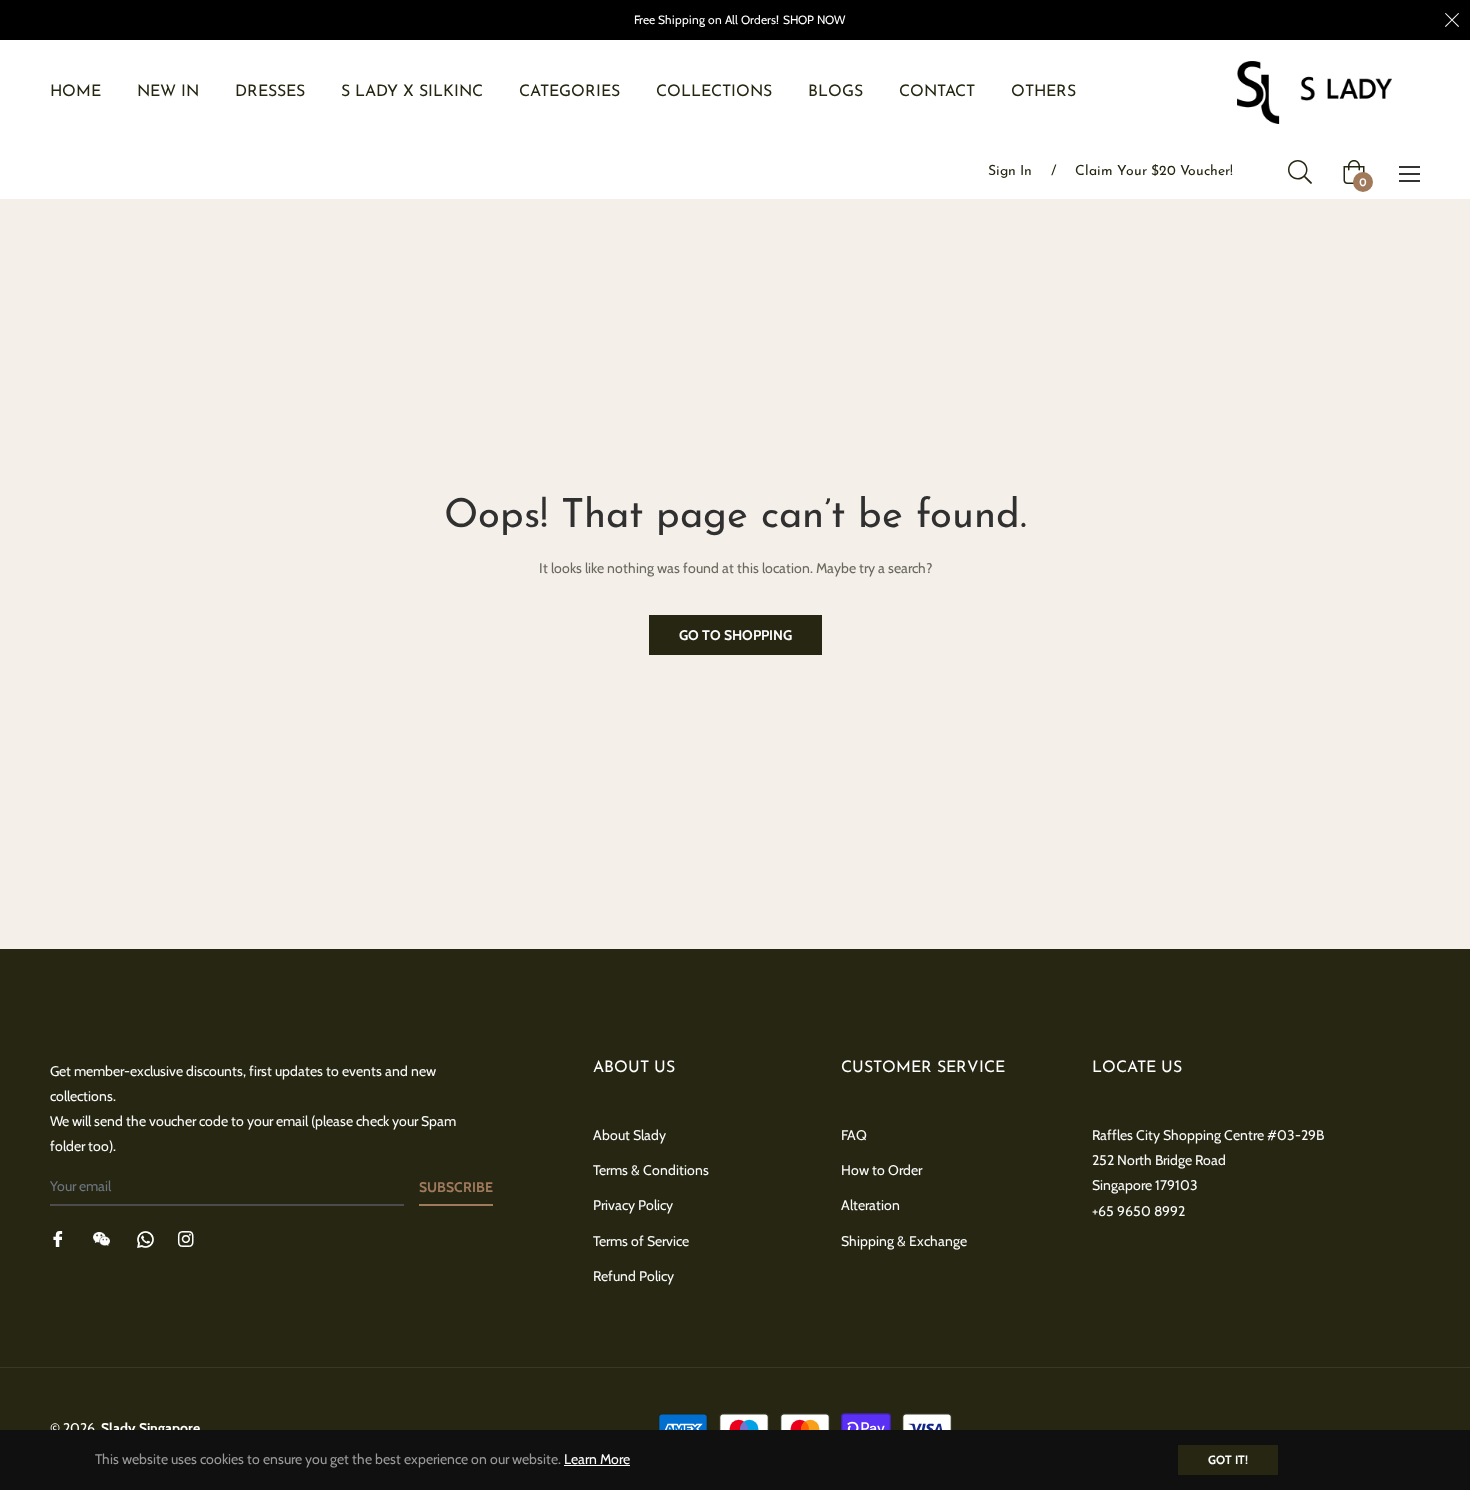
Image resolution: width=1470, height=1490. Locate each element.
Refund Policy (633, 1276)
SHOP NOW (814, 19)
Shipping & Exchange (904, 1241)
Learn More (597, 1459)
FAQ (854, 1135)
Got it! (1228, 1459)
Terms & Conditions (651, 1170)
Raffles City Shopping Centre (1178, 1135)
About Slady (629, 1135)
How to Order (881, 1170)
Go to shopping (735, 635)
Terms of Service (641, 1241)
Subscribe (456, 1187)
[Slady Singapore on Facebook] (58, 1238)
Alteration (870, 1205)
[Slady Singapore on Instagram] (186, 1238)
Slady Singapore (150, 1428)
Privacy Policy (633, 1205)
